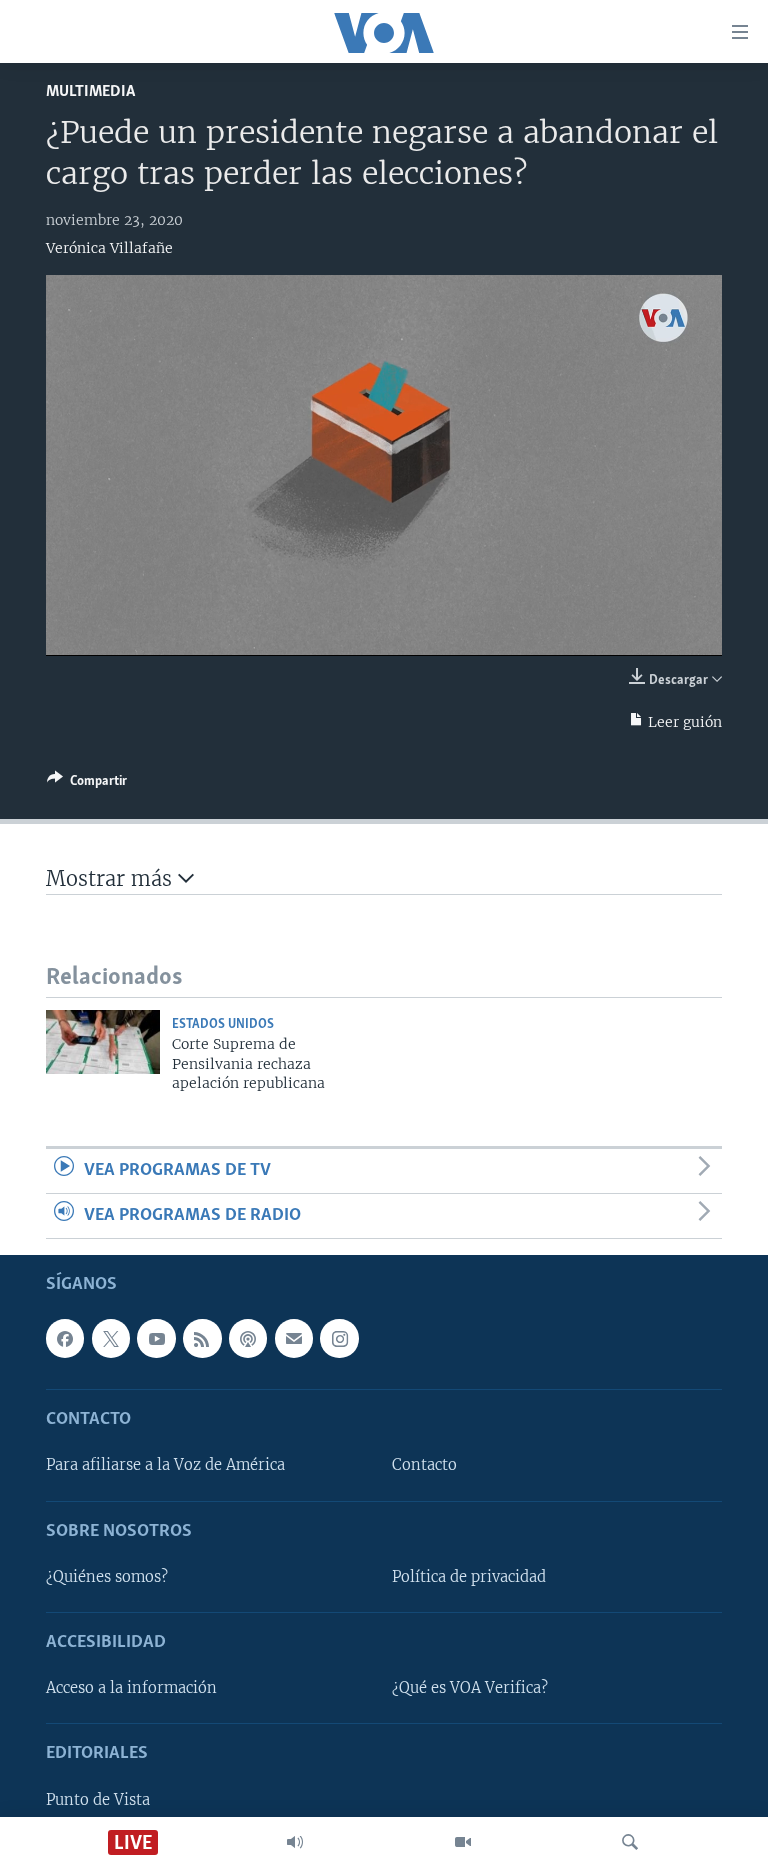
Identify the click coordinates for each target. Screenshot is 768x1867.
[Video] (463, 1842)
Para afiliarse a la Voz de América (165, 1466)
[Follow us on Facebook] (65, 1339)
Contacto (424, 1466)
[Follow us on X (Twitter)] (111, 1339)
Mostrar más (112, 878)
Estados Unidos (223, 1024)
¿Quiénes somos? (107, 1577)
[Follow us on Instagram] (339, 1339)
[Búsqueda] (630, 1842)
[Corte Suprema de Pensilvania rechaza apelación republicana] (103, 1042)
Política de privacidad (469, 1577)
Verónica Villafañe (109, 248)
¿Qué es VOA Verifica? (470, 1689)
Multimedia (90, 91)
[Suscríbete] (294, 1339)
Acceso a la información (131, 1689)
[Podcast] (248, 1339)
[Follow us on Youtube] (156, 1339)
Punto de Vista (98, 1800)
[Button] (87, 784)
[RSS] (202, 1339)
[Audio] (295, 1842)
